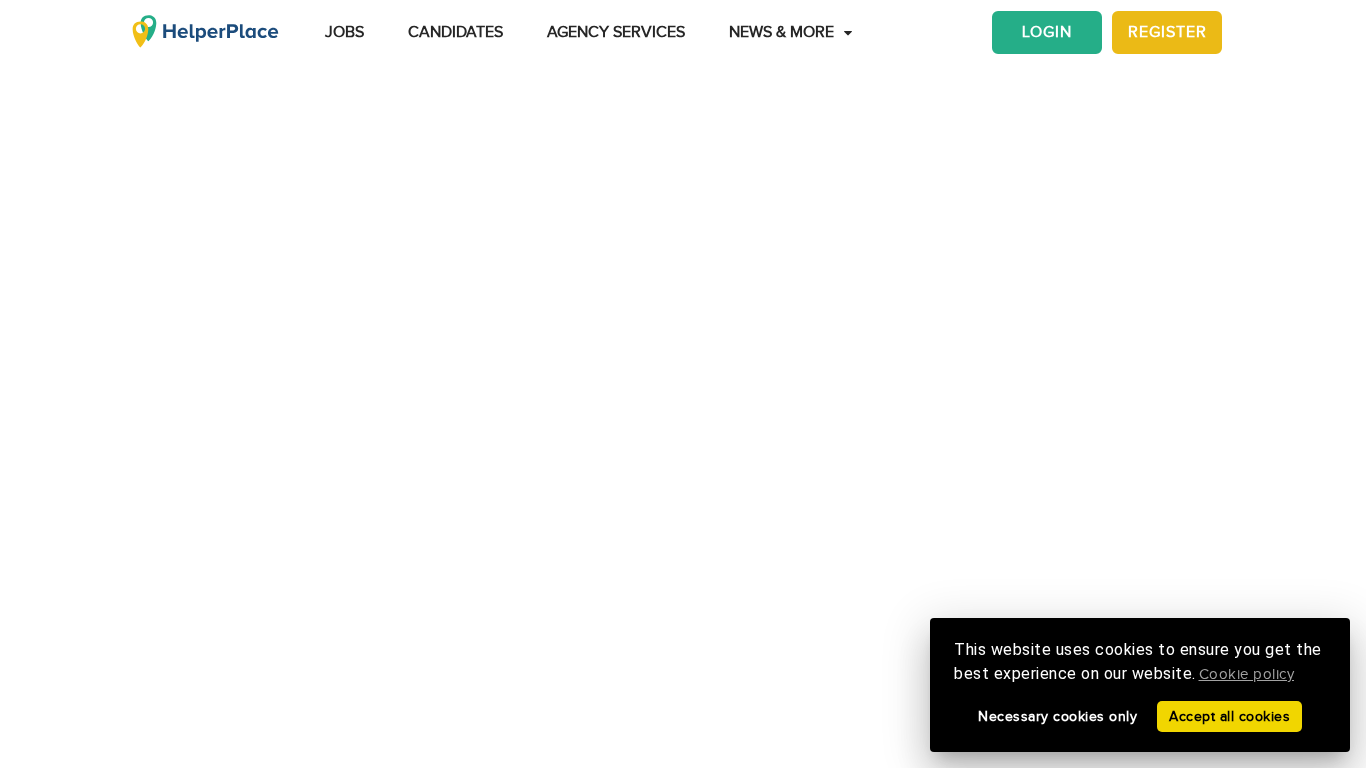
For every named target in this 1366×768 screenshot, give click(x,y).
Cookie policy (1247, 674)
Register (1167, 32)
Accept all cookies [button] (1229, 716)
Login (1047, 32)
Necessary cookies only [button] (1057, 716)
